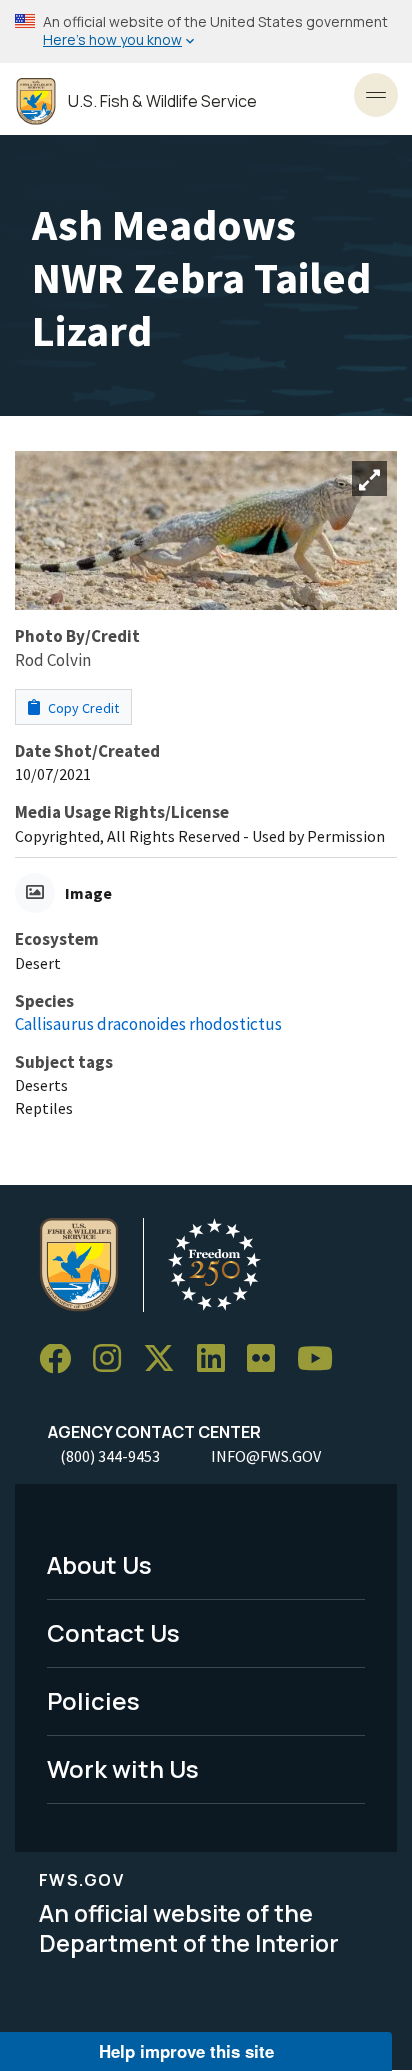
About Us (99, 1564)
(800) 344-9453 (110, 1456)
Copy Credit (82, 708)
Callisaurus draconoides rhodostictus (148, 1024)
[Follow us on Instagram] (114, 1359)
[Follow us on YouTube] (322, 1359)
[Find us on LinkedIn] (218, 1359)
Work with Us (123, 1768)
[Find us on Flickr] (268, 1359)
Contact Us (113, 1632)
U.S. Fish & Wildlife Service (162, 101)
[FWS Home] (36, 101)
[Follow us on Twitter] (166, 1359)
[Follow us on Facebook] (62, 1359)
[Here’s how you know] (206, 31)
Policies (93, 1700)
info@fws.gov (266, 1456)
